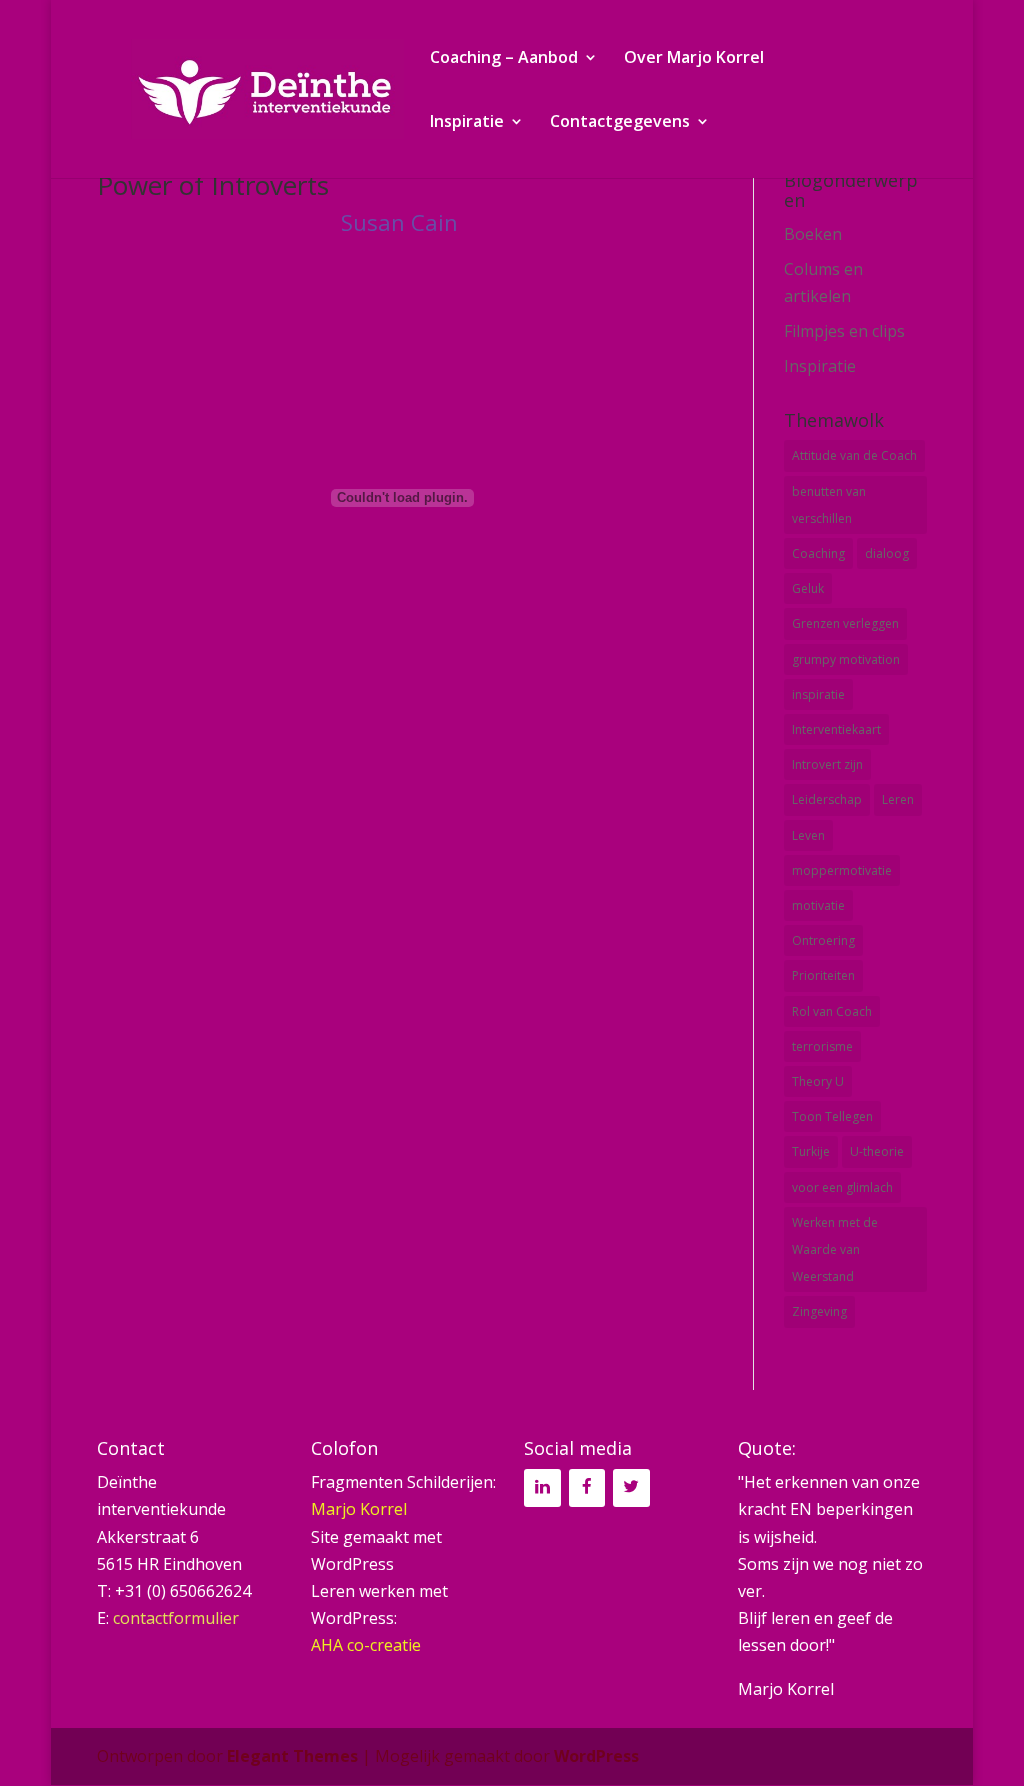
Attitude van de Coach (854, 455)
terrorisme (822, 1046)
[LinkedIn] (542, 1487)
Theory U (818, 1081)
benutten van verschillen (829, 505)
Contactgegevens (620, 123)
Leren (898, 799)
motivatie (818, 905)
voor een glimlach (842, 1187)
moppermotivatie (842, 870)
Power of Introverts (213, 185)
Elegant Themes (292, 1756)
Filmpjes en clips (844, 331)
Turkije (811, 1151)
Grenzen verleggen (845, 623)
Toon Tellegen (832, 1116)
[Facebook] (587, 1487)
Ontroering (823, 940)
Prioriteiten (823, 975)
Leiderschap (827, 799)
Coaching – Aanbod (504, 59)
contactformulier (176, 1618)
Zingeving (819, 1311)
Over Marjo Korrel (694, 59)
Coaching (818, 553)
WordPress (596, 1756)
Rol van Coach (832, 1011)
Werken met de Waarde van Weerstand (835, 1249)
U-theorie (877, 1151)
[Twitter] (631, 1487)
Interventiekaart (836, 729)
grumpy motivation (846, 659)
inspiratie (818, 694)
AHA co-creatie (366, 1645)
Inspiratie (467, 123)
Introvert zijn (827, 764)
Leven (808, 835)
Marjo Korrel (359, 1509)
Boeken (813, 234)
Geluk (808, 588)
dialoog (887, 553)
